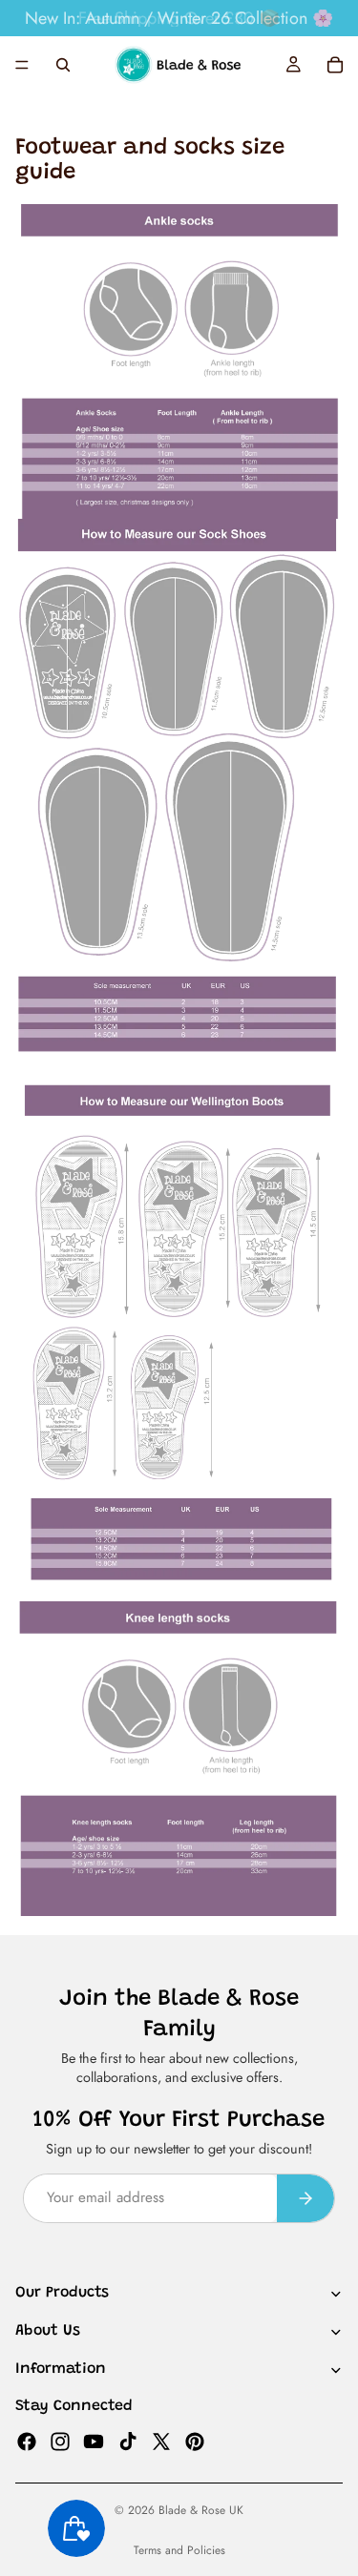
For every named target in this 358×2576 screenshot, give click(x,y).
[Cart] (335, 65)
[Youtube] (94, 2441)
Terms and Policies (179, 2550)
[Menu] (22, 65)
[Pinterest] (195, 2441)
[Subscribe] (305, 2198)
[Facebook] (27, 2441)
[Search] (63, 65)
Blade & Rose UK (201, 2510)
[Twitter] (161, 2441)
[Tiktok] (128, 2441)
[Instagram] (60, 2441)
